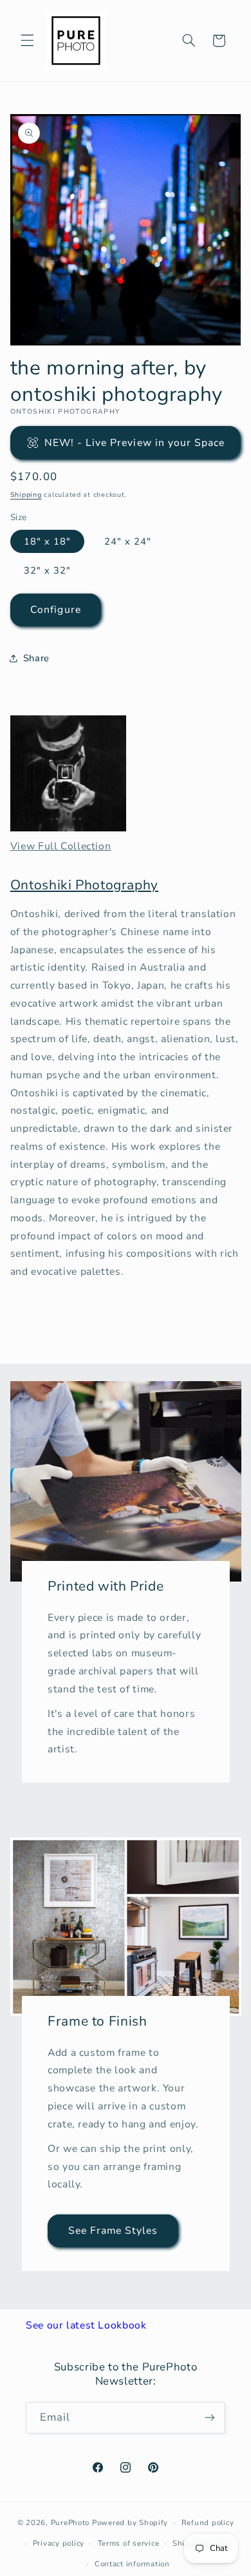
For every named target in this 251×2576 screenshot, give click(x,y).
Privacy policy (59, 2543)
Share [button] (36, 658)
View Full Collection (61, 846)
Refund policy (208, 2523)
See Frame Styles (113, 2230)
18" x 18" (47, 541)
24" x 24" (128, 541)
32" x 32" (47, 570)
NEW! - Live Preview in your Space (135, 443)
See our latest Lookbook (86, 2325)
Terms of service (129, 2543)
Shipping (26, 495)
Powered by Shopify (130, 2523)
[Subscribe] (210, 2418)
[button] (27, 41)
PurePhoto (70, 2523)
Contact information (132, 2564)
